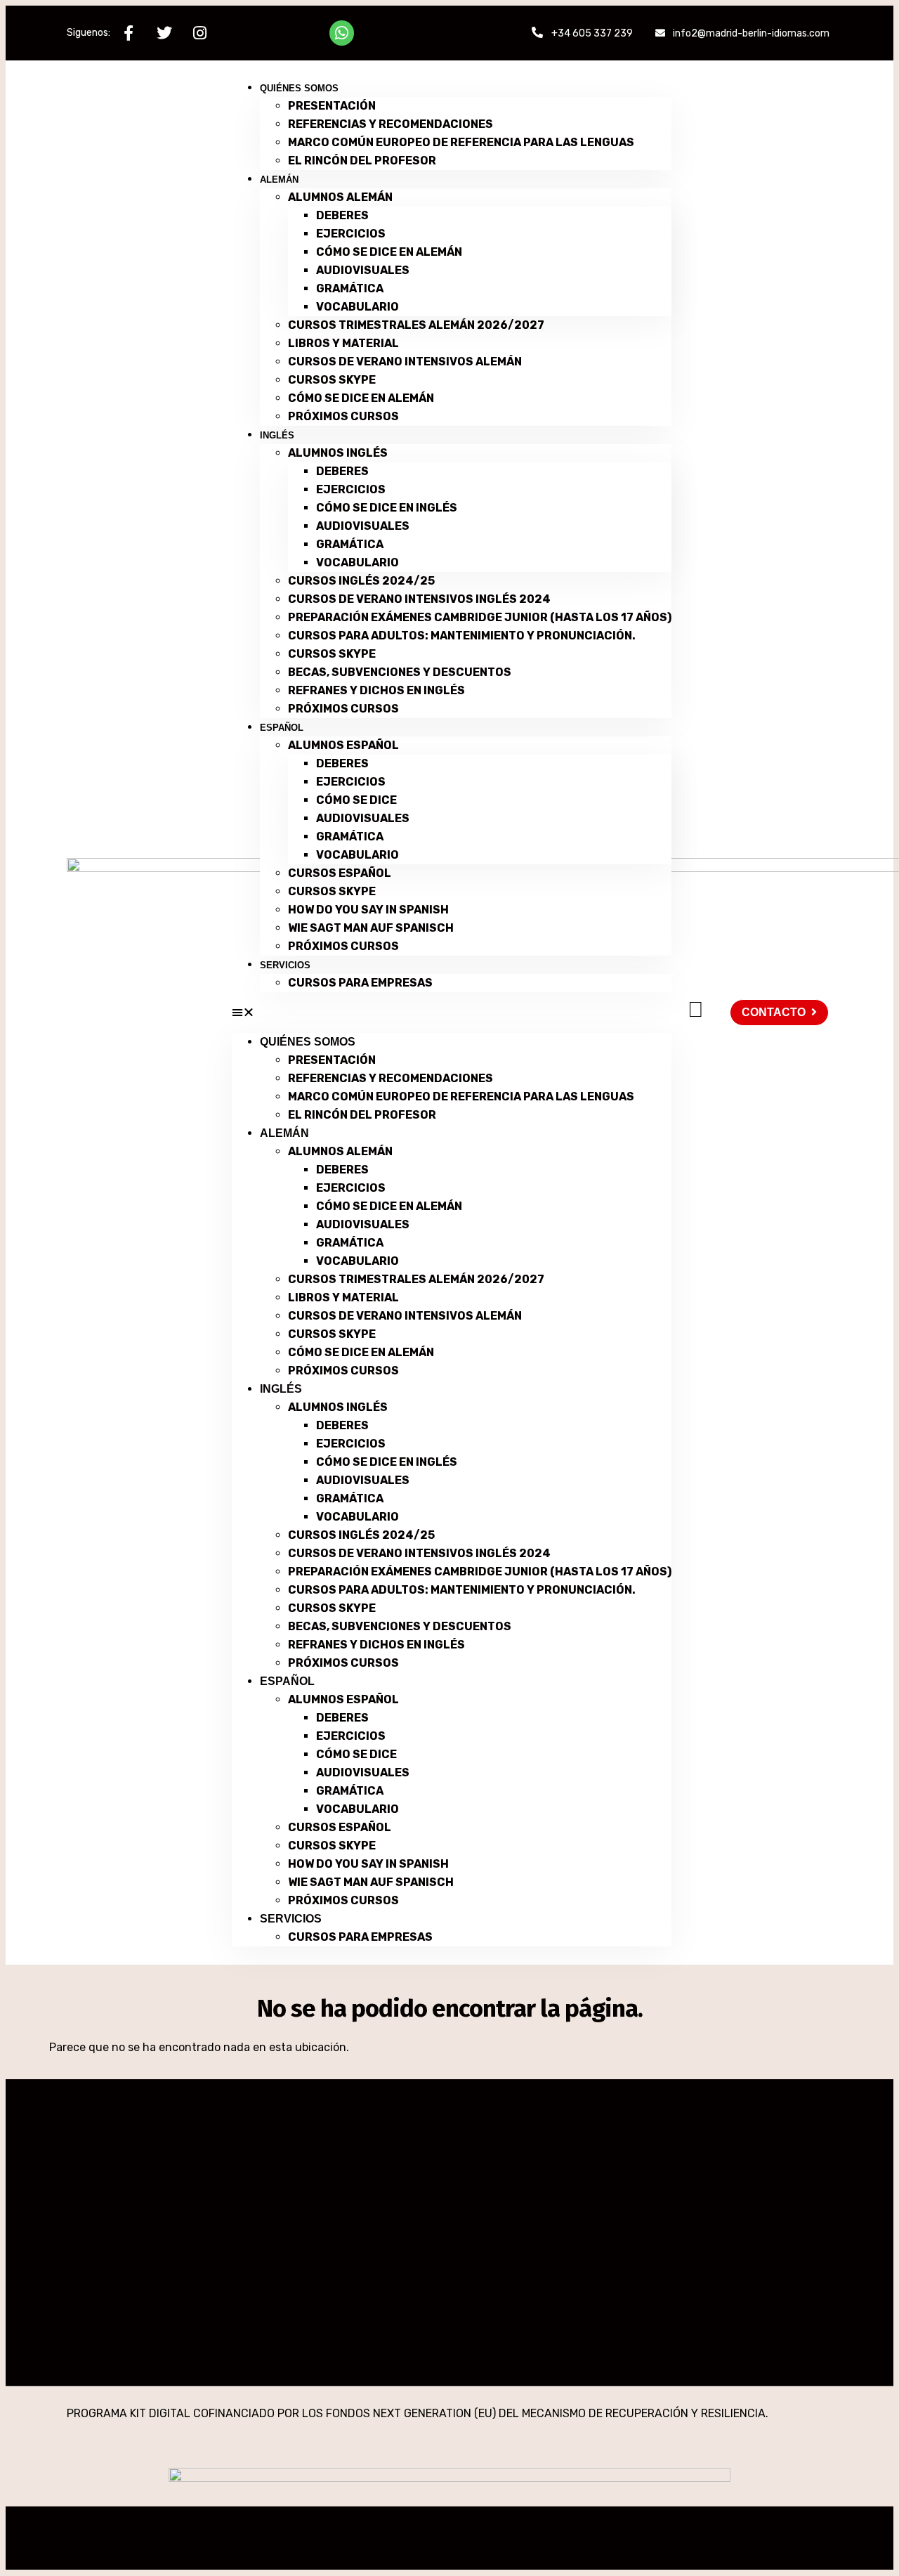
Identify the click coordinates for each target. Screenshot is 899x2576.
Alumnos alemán (340, 197)
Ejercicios (351, 234)
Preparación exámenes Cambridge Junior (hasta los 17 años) (480, 617)
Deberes (342, 215)
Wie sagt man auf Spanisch (371, 928)
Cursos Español (340, 873)
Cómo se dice (356, 800)
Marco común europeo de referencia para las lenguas (461, 142)
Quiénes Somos (299, 88)
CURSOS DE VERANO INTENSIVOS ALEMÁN (405, 362)
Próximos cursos (343, 416)
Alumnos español (343, 745)
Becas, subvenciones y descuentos (400, 672)
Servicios (285, 965)
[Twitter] (164, 33)
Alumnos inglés (338, 453)
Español (282, 728)
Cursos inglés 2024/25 (361, 581)
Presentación (332, 106)
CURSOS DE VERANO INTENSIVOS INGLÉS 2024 (419, 599)
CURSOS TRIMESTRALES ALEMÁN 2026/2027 (416, 325)
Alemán (279, 180)
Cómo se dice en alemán (389, 252)
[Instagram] (200, 33)
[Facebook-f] (128, 33)
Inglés (277, 435)
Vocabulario (357, 307)
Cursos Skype (332, 380)
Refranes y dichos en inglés (376, 690)
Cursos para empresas (360, 983)
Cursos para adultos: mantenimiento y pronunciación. (462, 636)
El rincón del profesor (362, 161)
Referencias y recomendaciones (391, 124)
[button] (452, 1013)
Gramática (350, 288)
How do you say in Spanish (368, 910)
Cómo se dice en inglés (387, 508)
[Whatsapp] (342, 33)
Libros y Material (343, 343)
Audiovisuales (363, 270)
